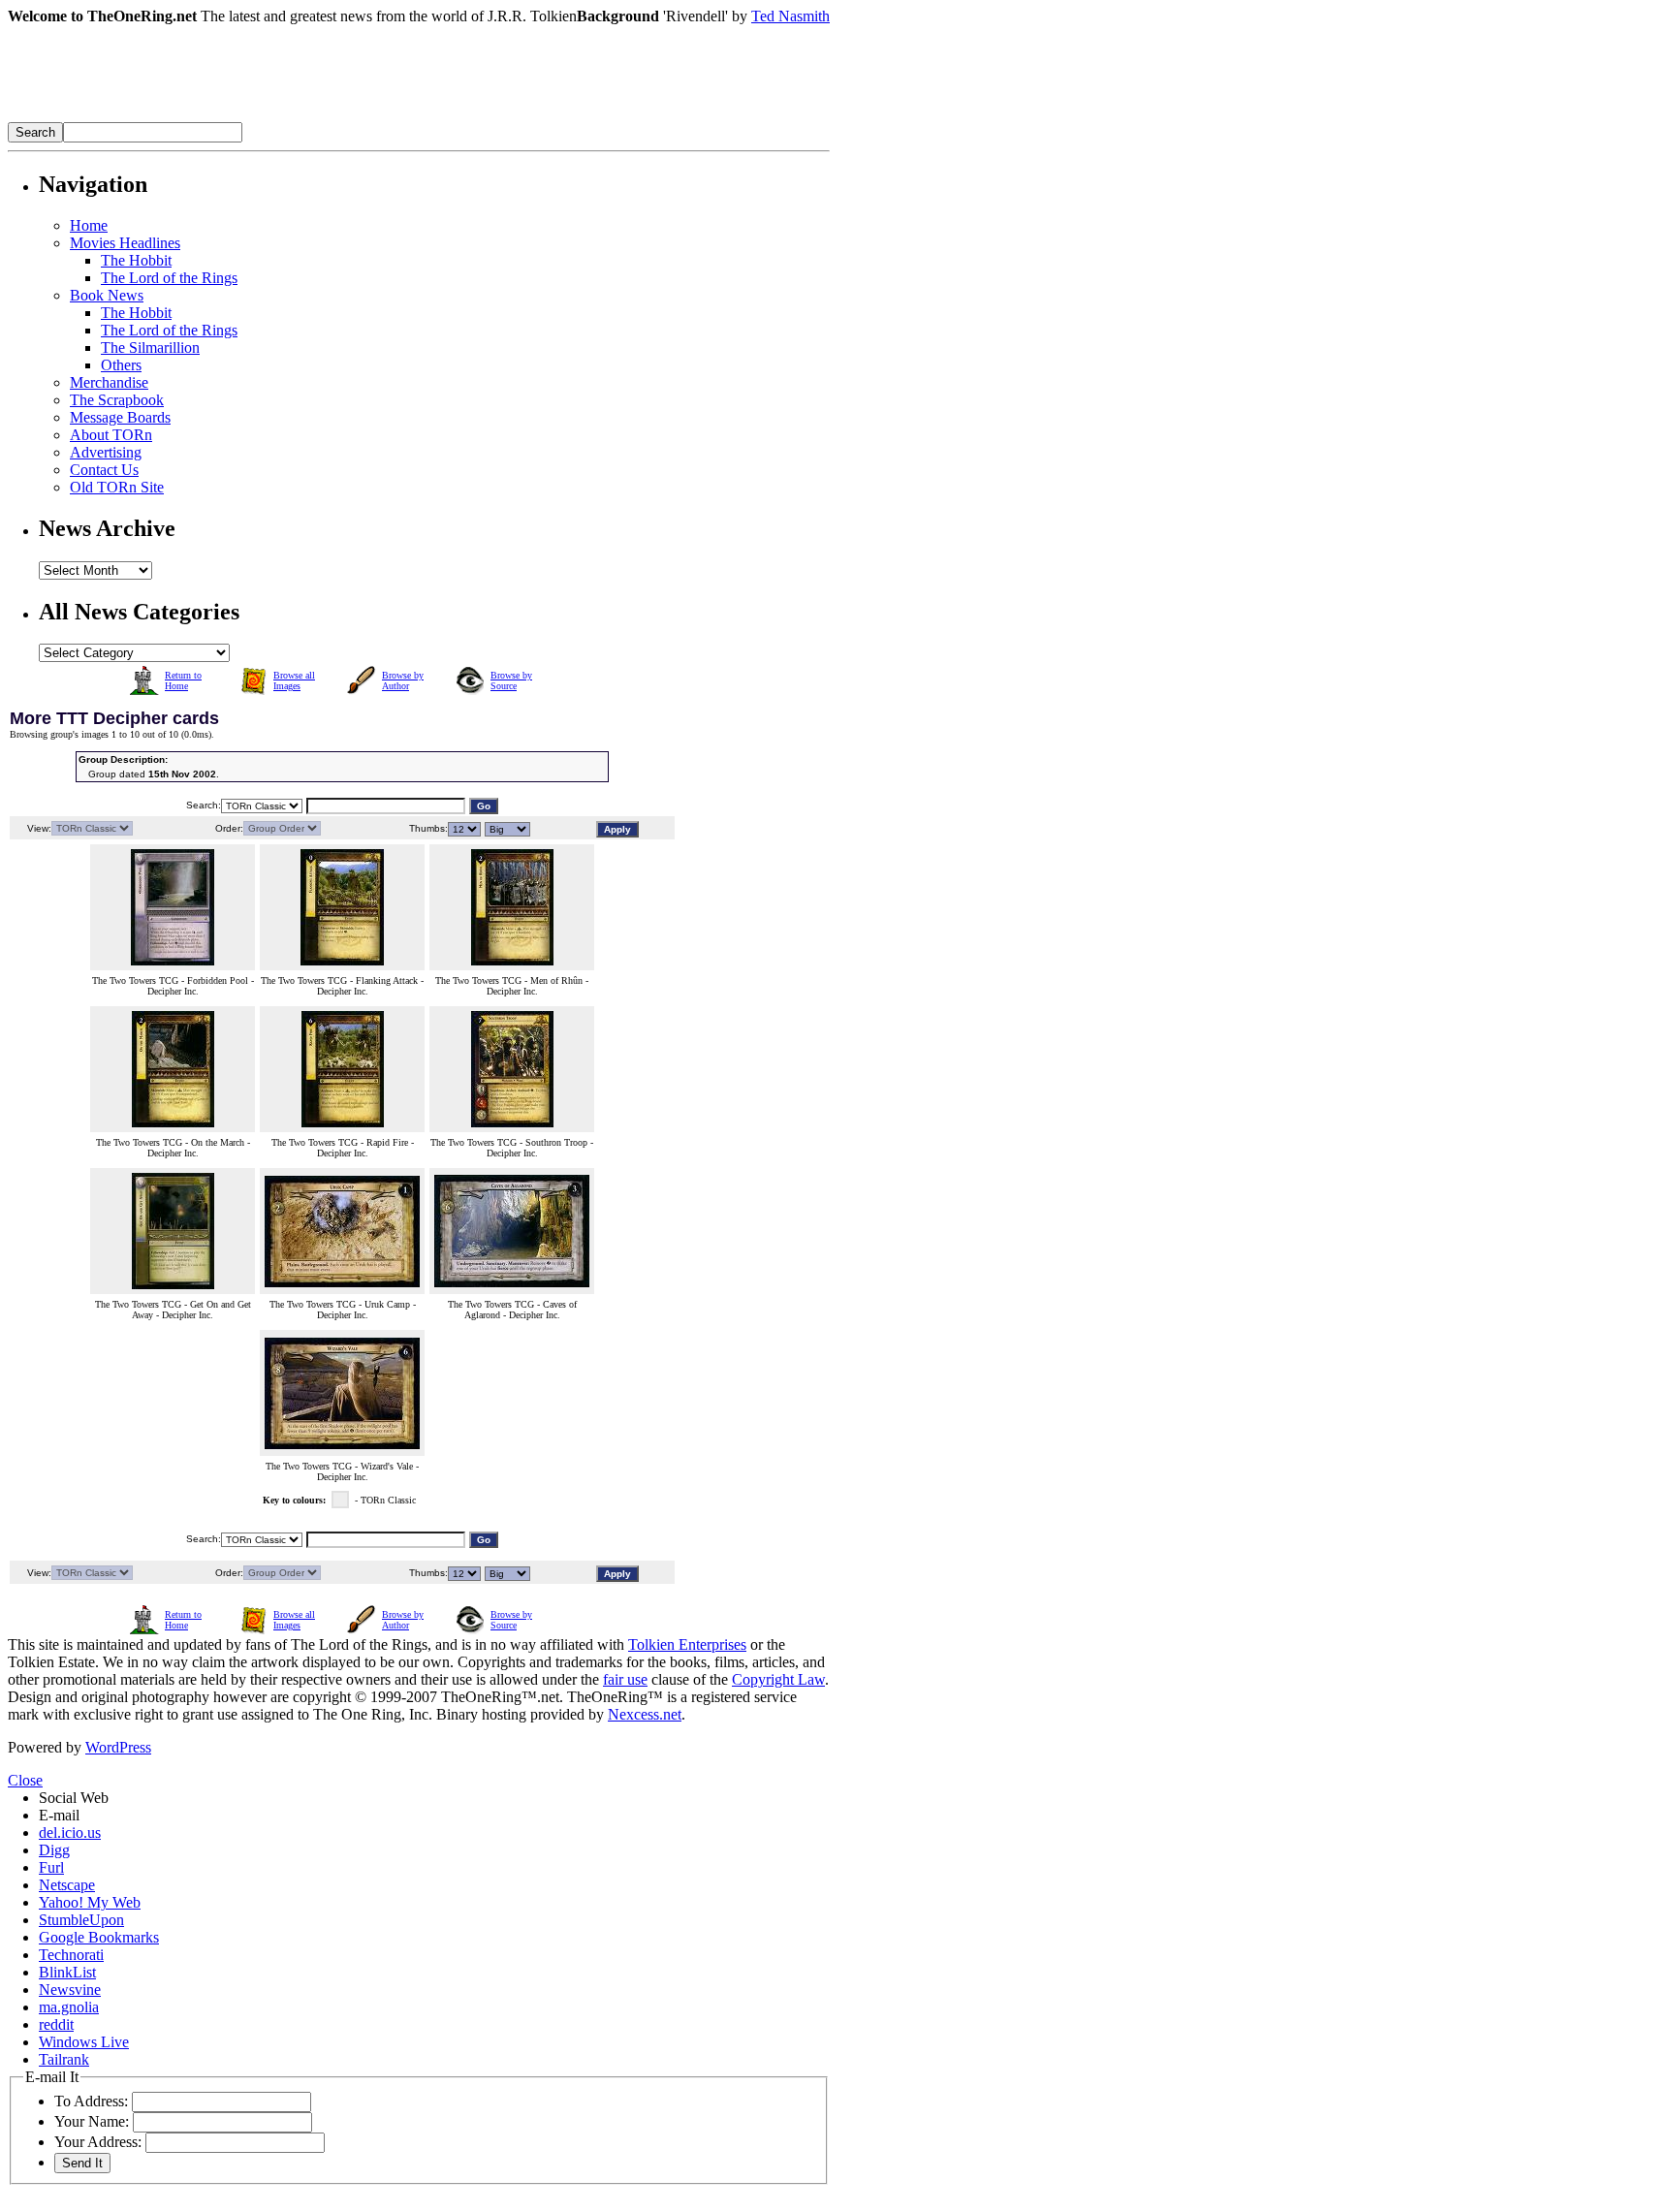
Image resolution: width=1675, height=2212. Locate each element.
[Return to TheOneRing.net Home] (299, 117)
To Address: (91, 2101)
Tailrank (64, 2059)
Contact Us (104, 470)
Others (121, 365)
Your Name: (92, 2121)
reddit (56, 2024)
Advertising (106, 452)
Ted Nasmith (790, 16)
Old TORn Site (117, 487)
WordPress (118, 1747)
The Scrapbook (117, 400)
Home (89, 225)
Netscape (67, 1885)
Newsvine (70, 1990)
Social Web (74, 1798)
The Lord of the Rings (169, 278)
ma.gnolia (69, 2007)
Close (25, 1780)
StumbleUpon (81, 1920)
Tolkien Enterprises (687, 1644)
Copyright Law (778, 1679)
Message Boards (120, 417)
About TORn (111, 435)
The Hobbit (136, 260)
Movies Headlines (125, 243)
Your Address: (98, 2142)
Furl (51, 1867)
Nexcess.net (645, 1714)
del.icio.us (70, 1833)
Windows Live (84, 2042)
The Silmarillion (150, 348)
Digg (54, 1850)
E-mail (59, 1815)
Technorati (71, 1955)
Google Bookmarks (99, 1937)
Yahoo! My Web (90, 1902)
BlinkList (67, 1972)
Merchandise (109, 382)
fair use (625, 1679)
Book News (107, 295)
